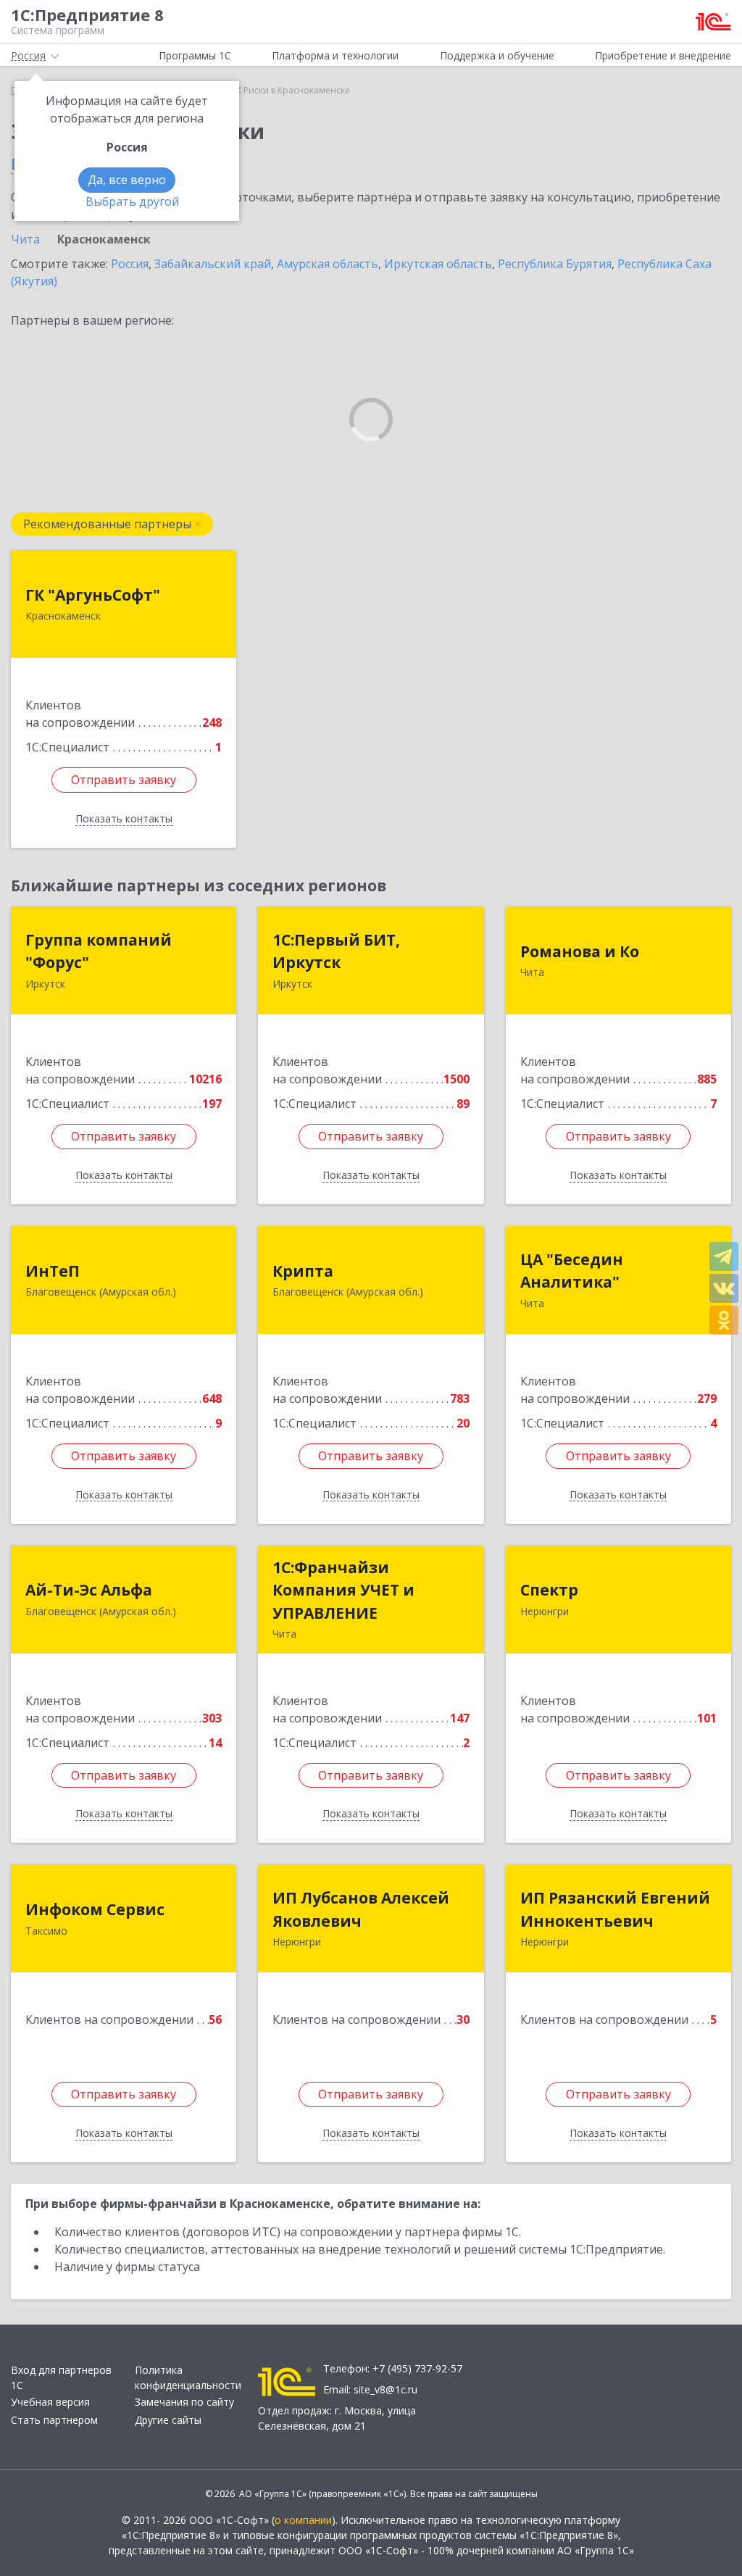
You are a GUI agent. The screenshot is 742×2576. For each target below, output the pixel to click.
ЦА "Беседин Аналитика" (572, 1271)
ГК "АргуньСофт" (93, 595)
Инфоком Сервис (95, 1909)
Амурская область (328, 264)
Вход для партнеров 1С (61, 2377)
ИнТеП (53, 1271)
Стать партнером (54, 2420)
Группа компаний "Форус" (99, 951)
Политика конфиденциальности (188, 2377)
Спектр (549, 1590)
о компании (303, 2520)
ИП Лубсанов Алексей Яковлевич (361, 1909)
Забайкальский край (213, 264)
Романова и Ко (580, 951)
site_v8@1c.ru (385, 2389)
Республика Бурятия (555, 264)
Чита (25, 239)
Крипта (303, 1271)
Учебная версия (50, 2402)
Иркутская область (438, 264)
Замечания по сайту (184, 2402)
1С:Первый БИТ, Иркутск (336, 951)
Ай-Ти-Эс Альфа (89, 1590)
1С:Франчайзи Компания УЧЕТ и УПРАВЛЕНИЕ (343, 1590)
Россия (130, 264)
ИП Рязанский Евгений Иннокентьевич (615, 1909)
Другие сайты (168, 2420)
